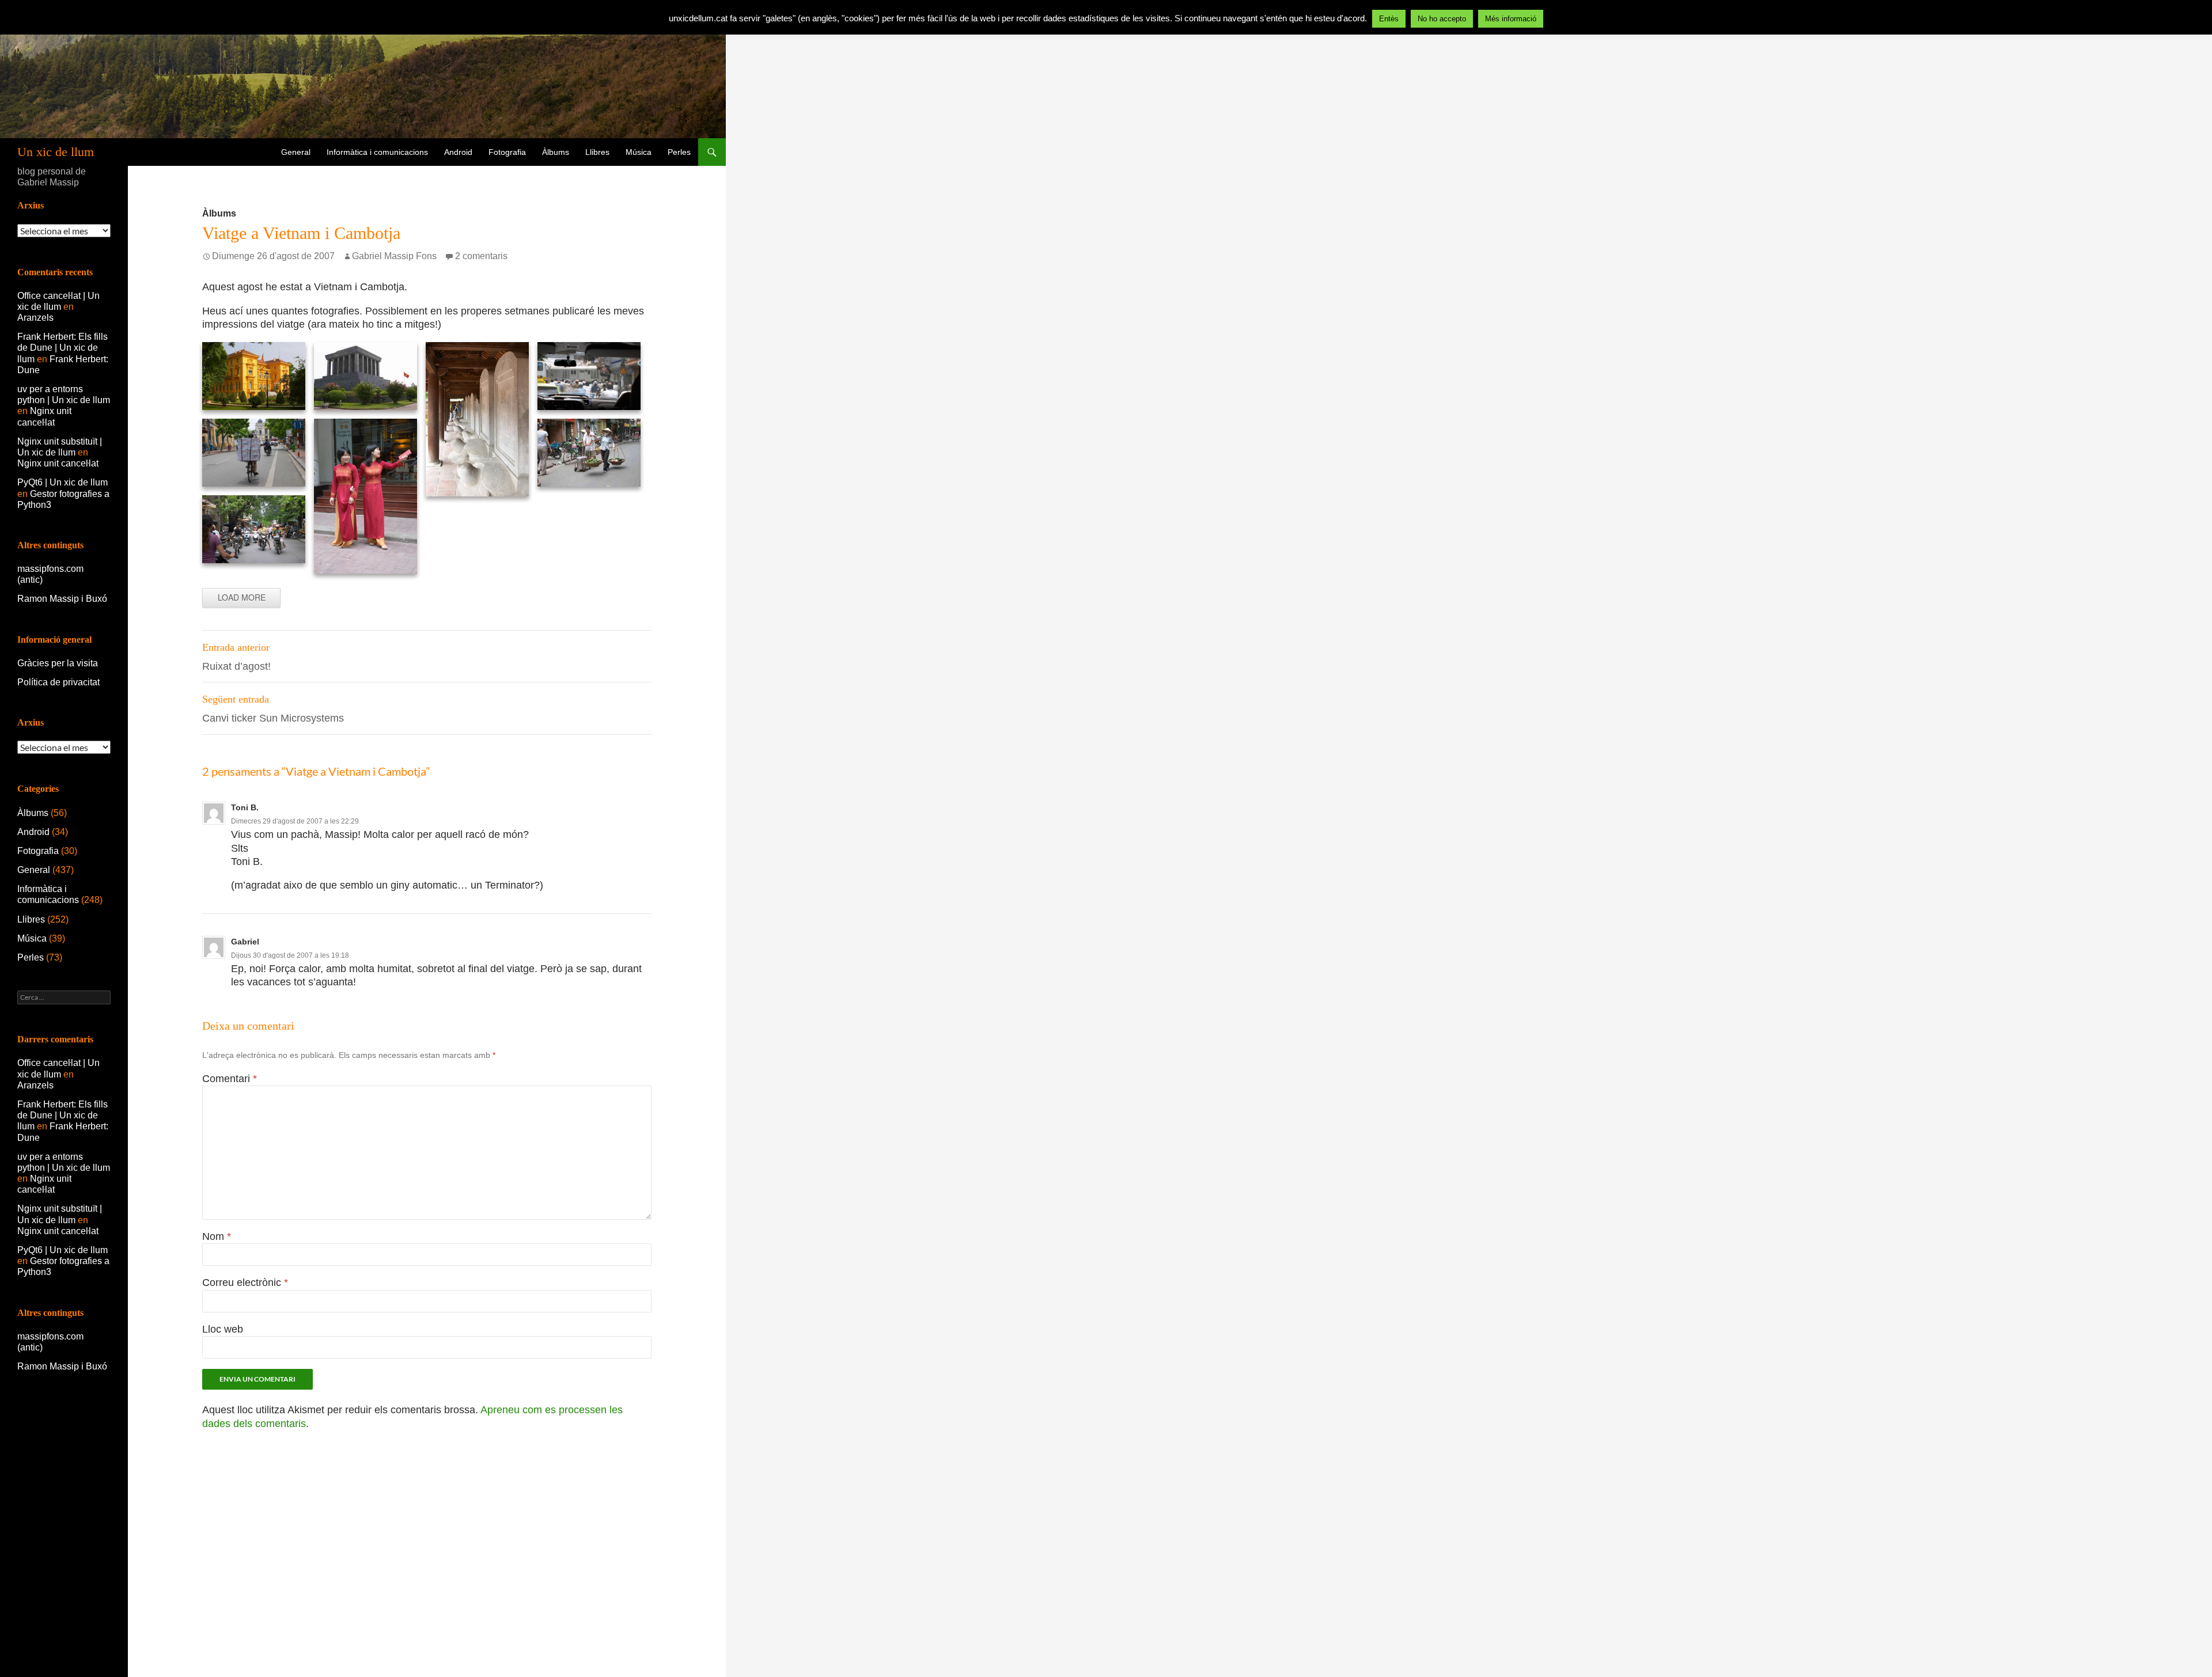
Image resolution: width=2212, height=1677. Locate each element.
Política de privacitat (58, 682)
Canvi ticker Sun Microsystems (273, 709)
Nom (217, 1236)
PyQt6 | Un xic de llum (63, 482)
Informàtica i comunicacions (377, 152)
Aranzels (35, 318)
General (296, 152)
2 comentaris (481, 256)
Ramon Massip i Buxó (62, 599)
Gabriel (245, 942)
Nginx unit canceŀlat (58, 463)
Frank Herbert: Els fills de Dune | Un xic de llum (63, 348)
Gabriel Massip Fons (394, 256)
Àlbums (556, 152)
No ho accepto (1442, 19)
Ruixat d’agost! (236, 657)
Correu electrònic (245, 1283)
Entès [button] (1389, 19)
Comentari (230, 1079)
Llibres (597, 152)
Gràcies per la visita (58, 663)
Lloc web (223, 1329)
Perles (679, 152)
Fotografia (507, 152)
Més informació (1511, 19)
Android (458, 152)
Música (639, 152)
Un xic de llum (56, 152)
